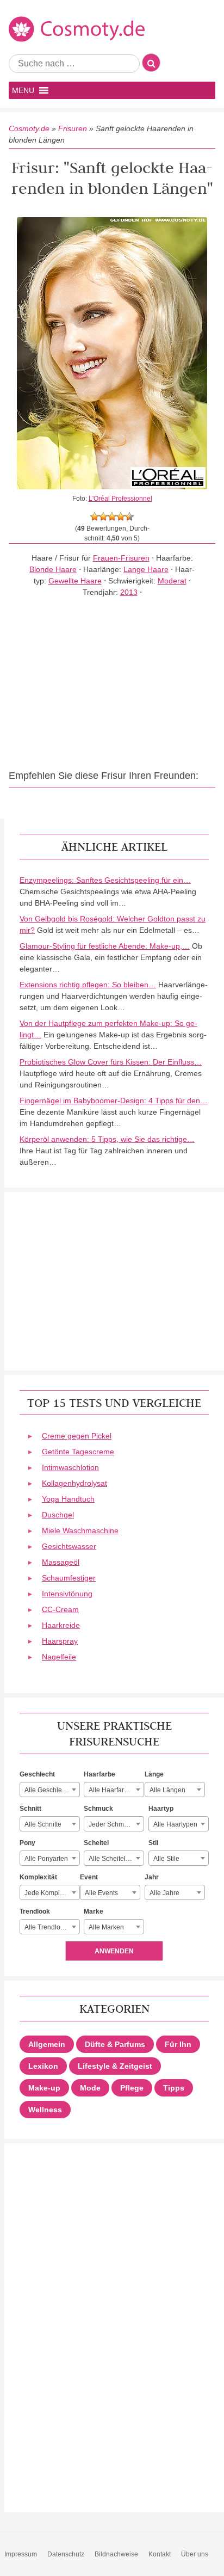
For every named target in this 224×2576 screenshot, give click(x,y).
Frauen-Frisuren (121, 558)
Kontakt (160, 2554)
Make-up (44, 2088)
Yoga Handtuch (68, 1499)
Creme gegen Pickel (77, 1436)
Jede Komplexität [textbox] (50, 1893)
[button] (23, 90)
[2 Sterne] (103, 517)
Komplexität (38, 1877)
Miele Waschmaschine (80, 1530)
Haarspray (60, 1641)
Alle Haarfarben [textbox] (112, 1790)
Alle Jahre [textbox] (164, 1893)
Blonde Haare (53, 569)
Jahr (152, 1877)
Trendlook (35, 1911)
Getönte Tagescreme (78, 1452)
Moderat (172, 581)
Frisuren (73, 128)
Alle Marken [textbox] (106, 1927)
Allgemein (47, 2044)
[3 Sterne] (112, 517)
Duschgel (58, 1515)
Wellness (45, 2110)
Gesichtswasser (69, 1546)
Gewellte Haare (75, 581)
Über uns (195, 2554)
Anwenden (114, 1951)
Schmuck (98, 1809)
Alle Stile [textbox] (166, 1859)
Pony (27, 1843)
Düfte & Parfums (115, 2044)
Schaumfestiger (69, 1578)
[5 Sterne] (129, 517)
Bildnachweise (116, 2554)
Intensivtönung (67, 1594)
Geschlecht (37, 1774)
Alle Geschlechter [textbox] (51, 1790)
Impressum (21, 2554)
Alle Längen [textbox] (167, 1790)
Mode (90, 2088)
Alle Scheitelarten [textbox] (115, 1859)
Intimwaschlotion (70, 1467)
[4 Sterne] (121, 517)
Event (89, 1877)
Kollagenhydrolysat (74, 1483)
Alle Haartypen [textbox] (175, 1824)
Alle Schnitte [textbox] (43, 1824)
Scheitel (96, 1843)
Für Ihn (178, 2044)
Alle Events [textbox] (101, 1893)
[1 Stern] (95, 517)
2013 (129, 592)
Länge (154, 1774)
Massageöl (61, 1562)
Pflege (132, 2088)
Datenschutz (66, 2554)
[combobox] (50, 1790)
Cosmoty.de (29, 128)
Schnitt (30, 1809)
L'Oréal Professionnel (120, 499)
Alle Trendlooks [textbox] (48, 1927)
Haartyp (161, 1809)
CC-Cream (60, 1609)
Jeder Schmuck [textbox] (111, 1824)
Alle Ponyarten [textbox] (46, 1859)
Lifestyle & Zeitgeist (115, 2066)
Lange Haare (146, 569)
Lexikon (43, 2066)
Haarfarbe (99, 1774)
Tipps (174, 2088)
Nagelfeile (59, 1657)
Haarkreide (61, 1625)
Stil (153, 1843)
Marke (94, 1911)
